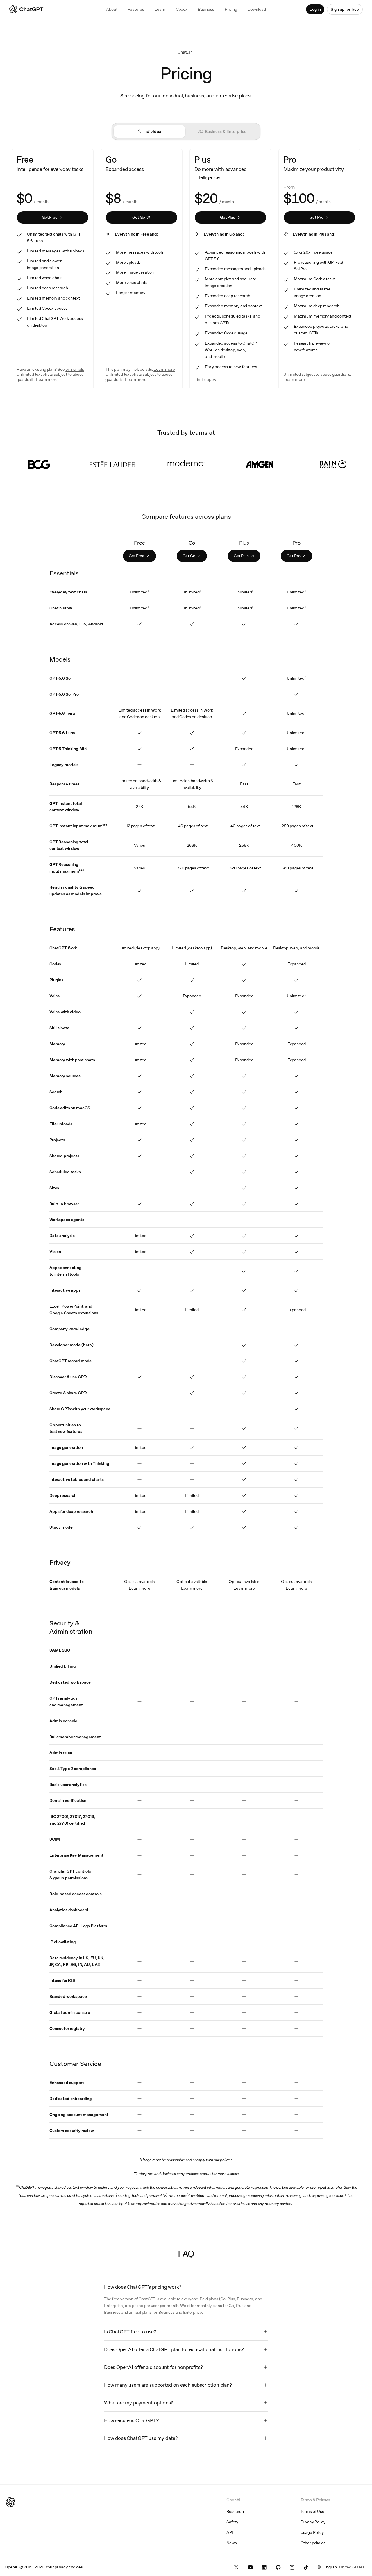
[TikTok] (306, 2567)
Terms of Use (312, 2511)
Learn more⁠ (47, 379)
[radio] (150, 131)
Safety (232, 2522)
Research (235, 2511)
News (231, 2543)
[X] (236, 2567)
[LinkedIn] (264, 2567)
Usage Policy (312, 2532)
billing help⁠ (75, 369)
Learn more (139, 1588)
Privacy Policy (313, 2522)
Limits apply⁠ (205, 379)
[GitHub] (278, 2567)
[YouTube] (250, 2567)
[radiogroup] (186, 131)
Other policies (313, 2543)
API (230, 2532)
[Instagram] (292, 2567)
